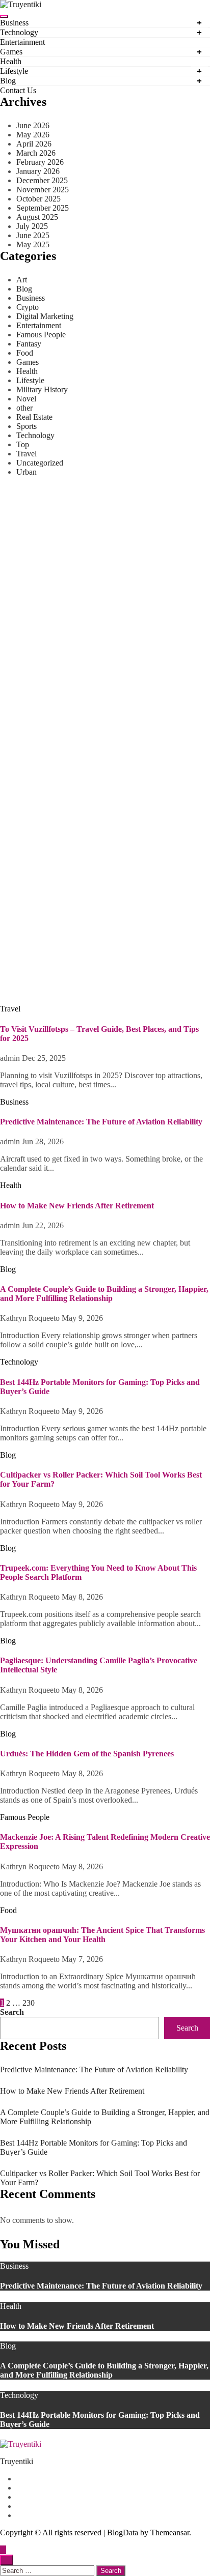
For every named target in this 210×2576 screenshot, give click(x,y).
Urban (27, 472)
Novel (26, 399)
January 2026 (38, 171)
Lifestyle (14, 71)
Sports (27, 426)
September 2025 (43, 208)
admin (11, 901)
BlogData (123, 2532)
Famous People (41, 335)
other (24, 408)
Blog (8, 81)
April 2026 (34, 144)
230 (29, 2003)
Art (22, 280)
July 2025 (32, 226)
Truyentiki (17, 2461)
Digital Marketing (45, 316)
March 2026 (36, 153)
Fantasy (29, 344)
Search (12, 2012)
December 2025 (42, 180)
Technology (19, 32)
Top (23, 444)
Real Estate (34, 417)
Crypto (28, 307)
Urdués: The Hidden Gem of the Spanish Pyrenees (87, 1754)
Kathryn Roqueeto (31, 1318)
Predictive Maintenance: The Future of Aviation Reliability (101, 881)
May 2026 (33, 135)
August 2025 (37, 217)
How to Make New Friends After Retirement (77, 980)
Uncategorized (40, 463)
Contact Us (18, 90)
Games (11, 52)
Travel (27, 454)
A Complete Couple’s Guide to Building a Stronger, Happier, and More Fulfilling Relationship (104, 1294)
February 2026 (40, 162)
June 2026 (33, 125)
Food (25, 353)
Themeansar (170, 2532)
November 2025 (43, 190)
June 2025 (33, 235)
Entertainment (22, 42)
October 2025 (38, 199)
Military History (42, 389)
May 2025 (33, 244)
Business (14, 23)
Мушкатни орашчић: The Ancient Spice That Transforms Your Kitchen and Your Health (102, 1935)
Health (11, 61)
